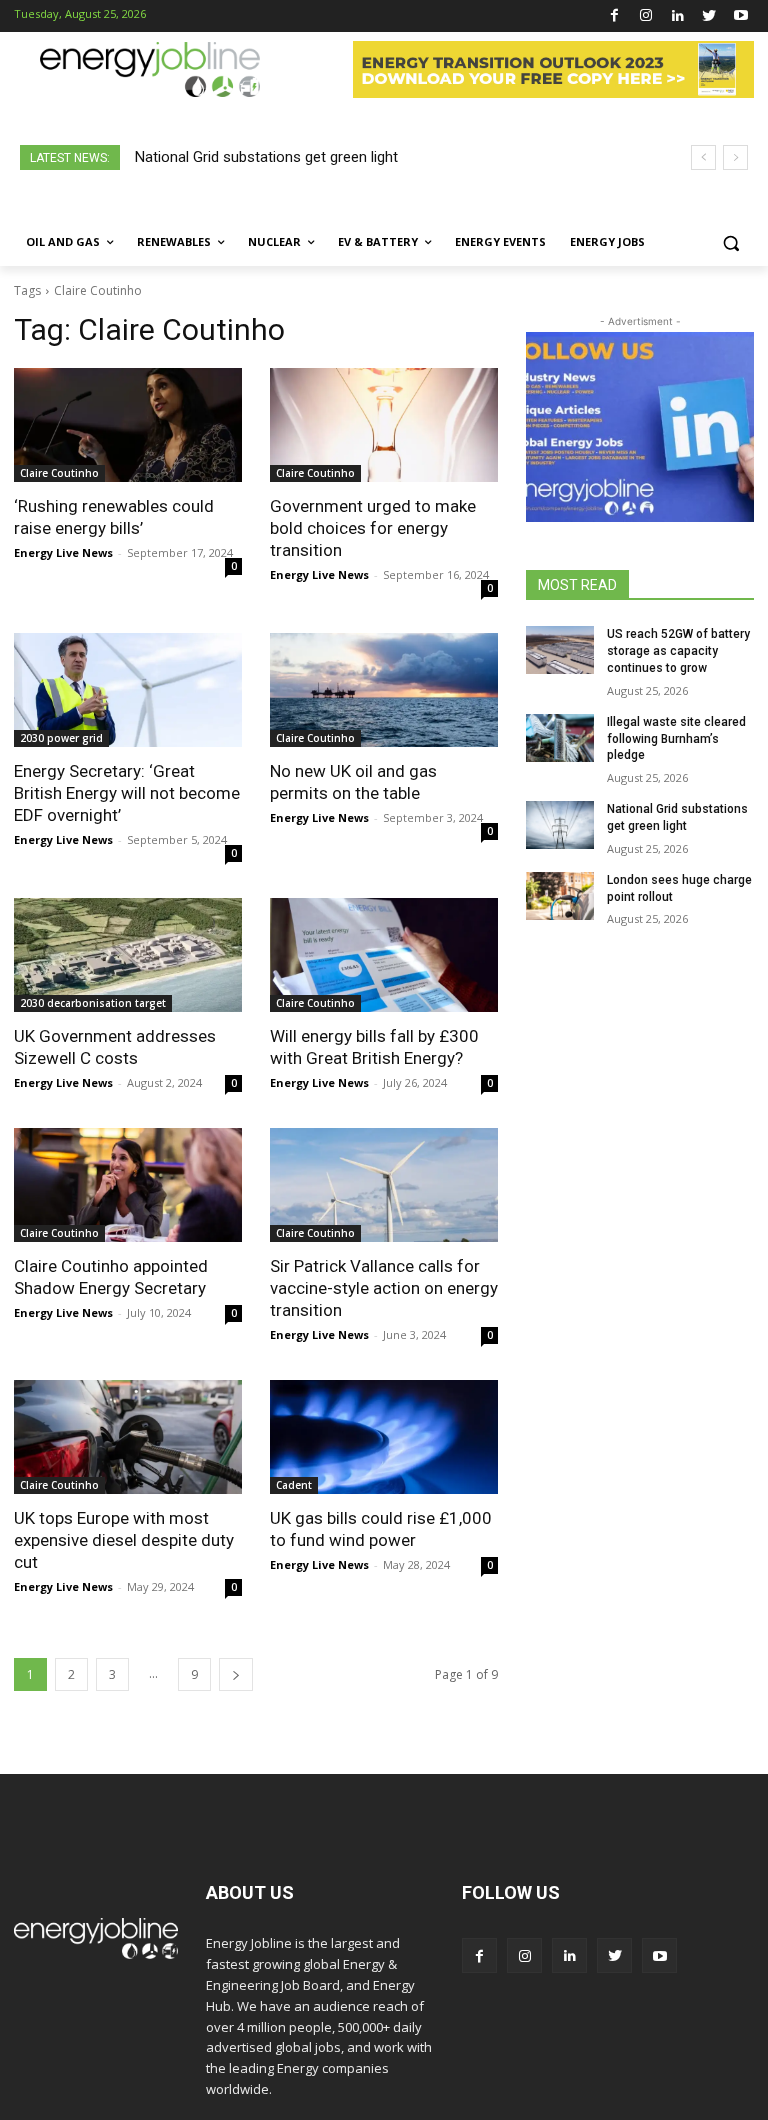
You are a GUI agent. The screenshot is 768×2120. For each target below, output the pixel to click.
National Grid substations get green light (266, 157)
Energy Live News (63, 552)
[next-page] (236, 1674)
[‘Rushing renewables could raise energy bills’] (128, 425)
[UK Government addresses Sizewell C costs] (128, 955)
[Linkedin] (677, 16)
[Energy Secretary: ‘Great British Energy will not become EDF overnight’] (128, 690)
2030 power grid (61, 738)
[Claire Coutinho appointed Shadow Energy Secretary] (128, 1185)
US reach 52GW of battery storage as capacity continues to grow (678, 651)
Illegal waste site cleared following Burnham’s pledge (676, 739)
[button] (730, 242)
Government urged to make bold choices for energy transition (373, 528)
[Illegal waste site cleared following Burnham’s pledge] (560, 738)
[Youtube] (740, 16)
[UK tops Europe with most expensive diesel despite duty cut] (128, 1437)
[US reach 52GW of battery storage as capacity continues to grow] (560, 650)
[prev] (703, 157)
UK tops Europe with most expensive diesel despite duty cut (124, 1540)
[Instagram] (646, 16)
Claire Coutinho (59, 473)
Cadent (294, 1485)
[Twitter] (709, 16)
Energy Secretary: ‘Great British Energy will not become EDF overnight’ (127, 793)
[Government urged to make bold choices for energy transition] (384, 425)
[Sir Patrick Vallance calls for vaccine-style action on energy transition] (384, 1185)
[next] (735, 157)
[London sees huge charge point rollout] (560, 896)
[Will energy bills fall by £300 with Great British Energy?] (384, 955)
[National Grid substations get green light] (560, 825)
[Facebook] (614, 16)
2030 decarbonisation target (93, 1003)
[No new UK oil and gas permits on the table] (384, 690)
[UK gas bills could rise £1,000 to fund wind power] (384, 1437)
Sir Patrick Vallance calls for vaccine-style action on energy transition (384, 1288)
